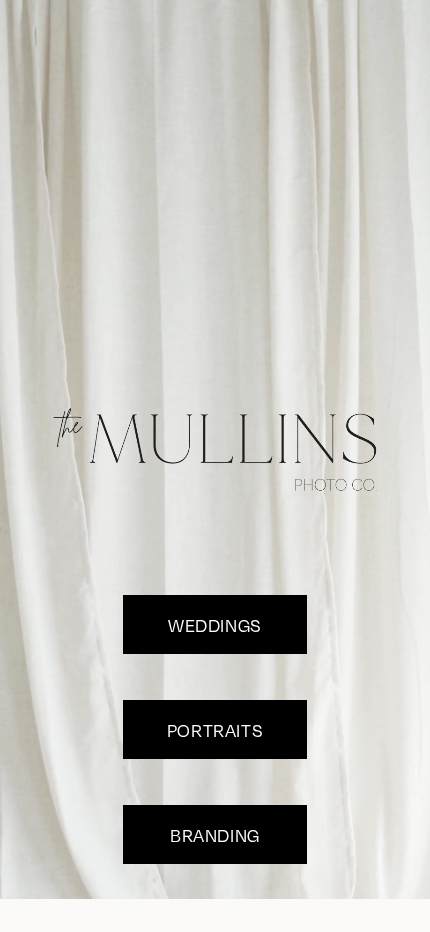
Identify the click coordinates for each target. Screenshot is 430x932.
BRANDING (215, 835)
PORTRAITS (215, 730)
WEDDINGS (215, 625)
